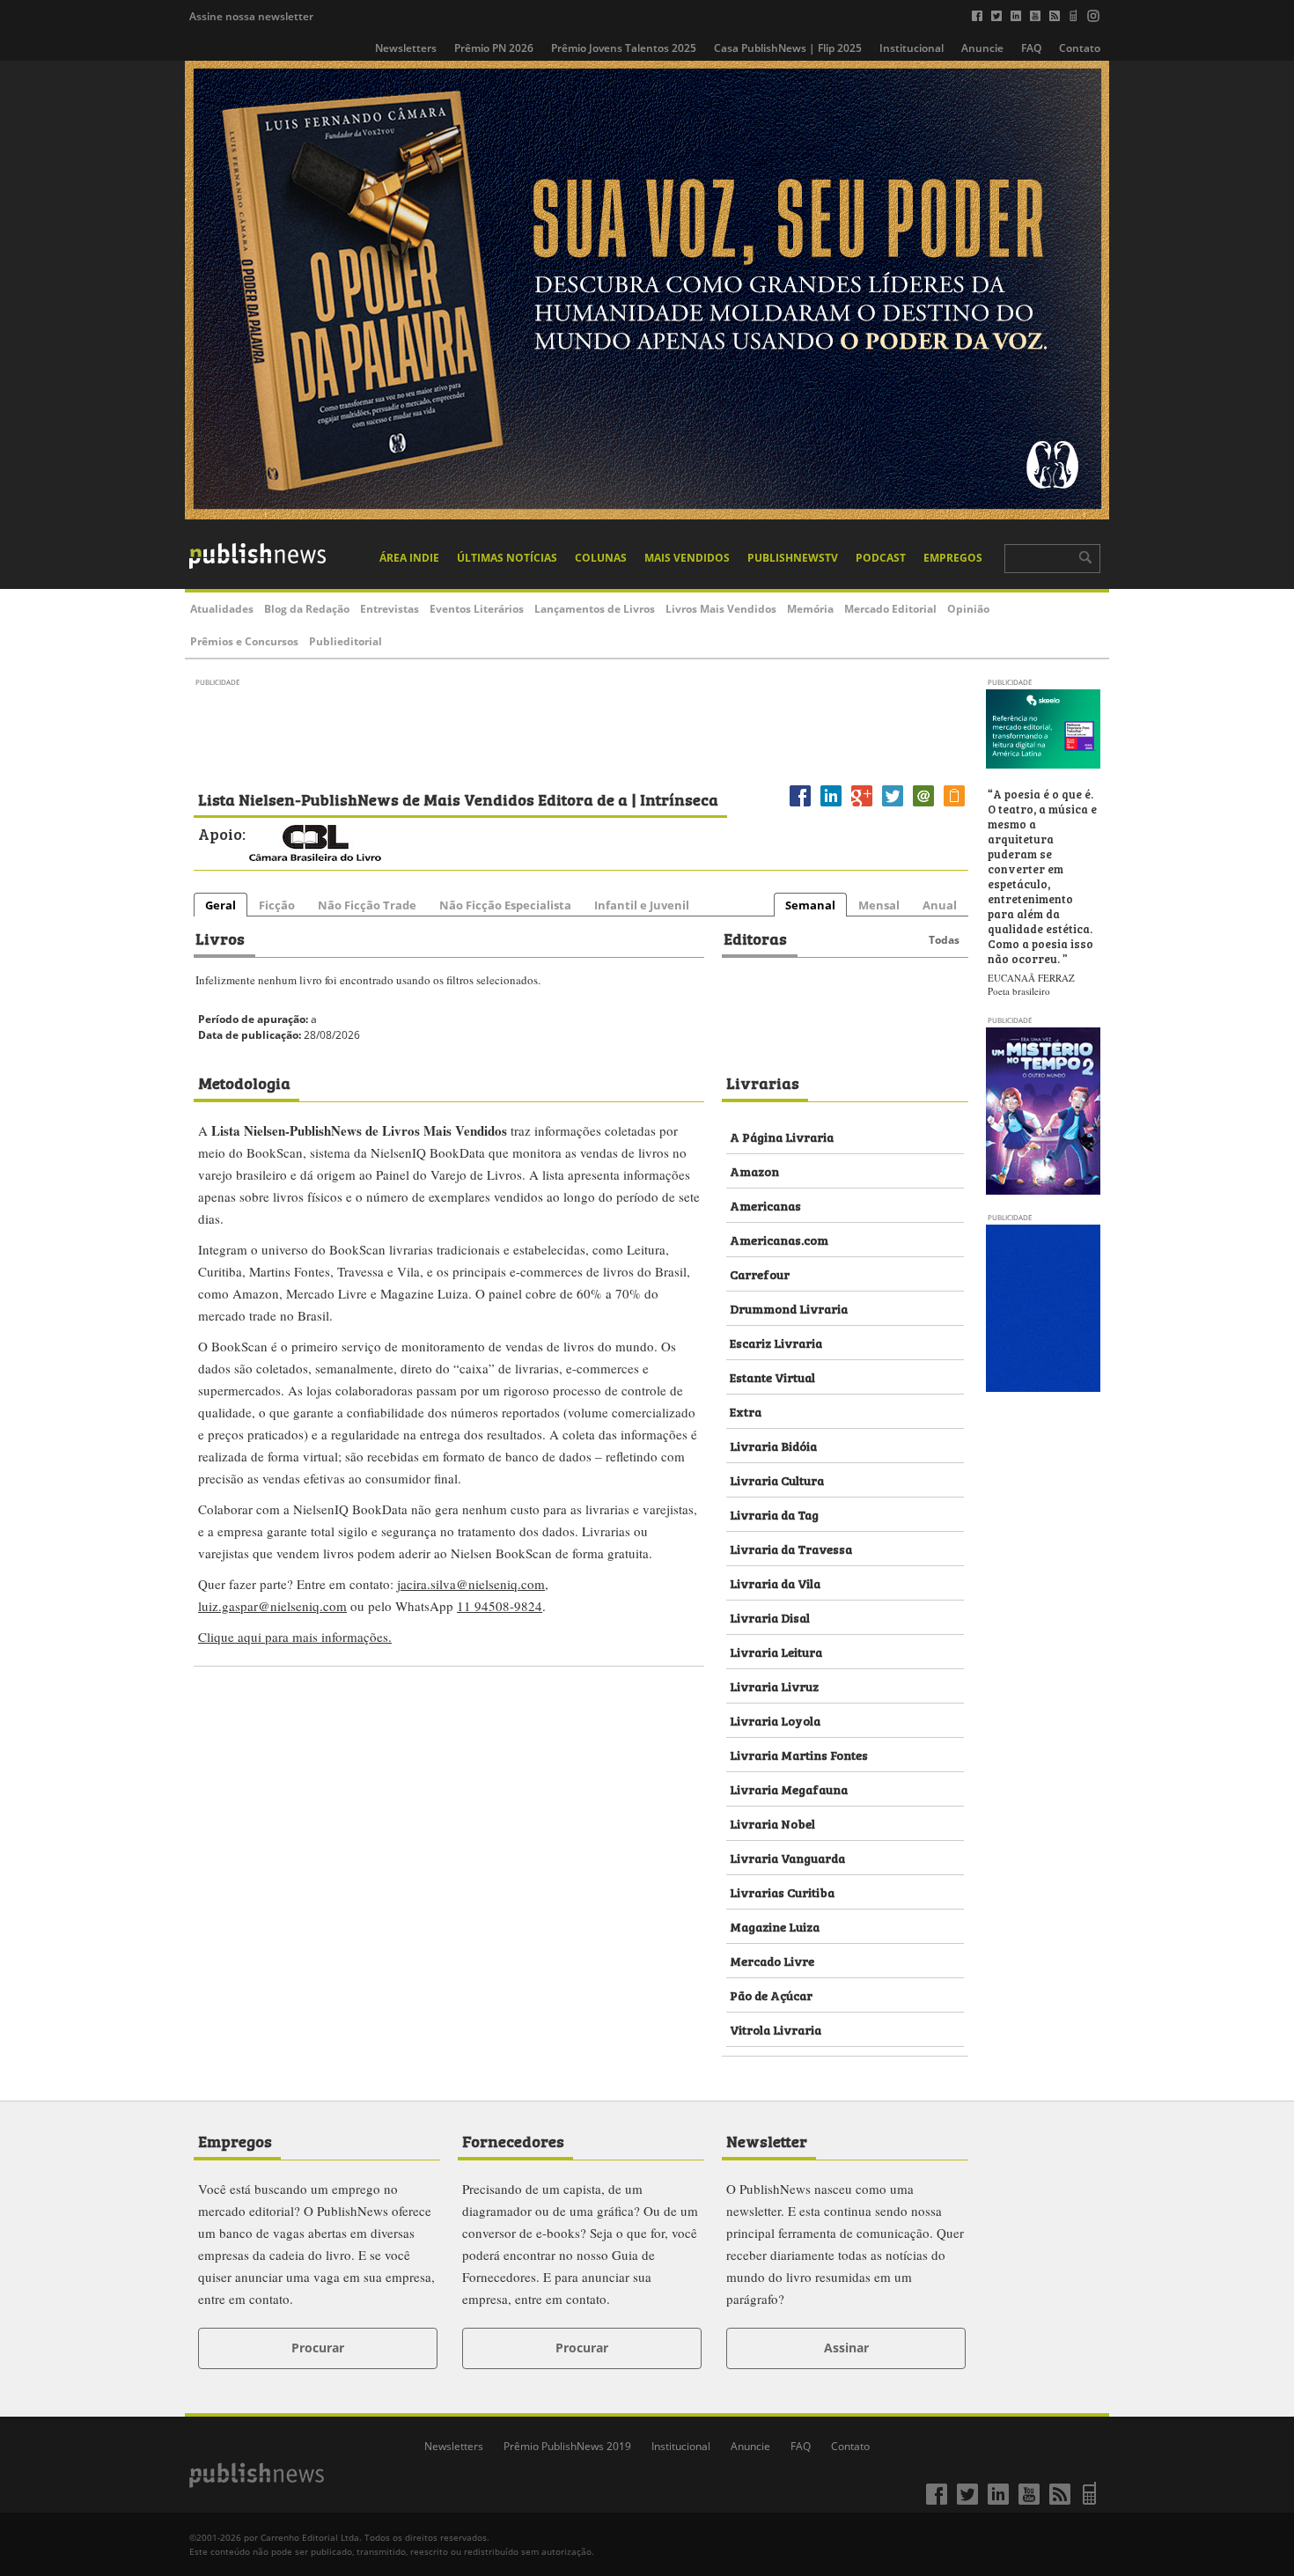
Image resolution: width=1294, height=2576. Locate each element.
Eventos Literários (477, 609)
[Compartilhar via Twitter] (893, 806)
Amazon (754, 1170)
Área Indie (409, 558)
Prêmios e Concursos (244, 641)
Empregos (953, 558)
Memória (810, 609)
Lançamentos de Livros (595, 609)
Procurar (318, 2348)
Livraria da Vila (775, 1582)
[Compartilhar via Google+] (862, 806)
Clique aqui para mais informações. (295, 1637)
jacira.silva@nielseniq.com (471, 1584)
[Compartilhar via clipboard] (954, 806)
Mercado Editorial (890, 609)
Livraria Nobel (772, 1823)
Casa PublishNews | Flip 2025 (788, 48)
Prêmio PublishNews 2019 (567, 2446)
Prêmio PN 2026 (494, 48)
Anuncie (982, 48)
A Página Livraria (782, 1136)
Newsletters (406, 48)
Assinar (846, 2348)
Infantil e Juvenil (642, 905)
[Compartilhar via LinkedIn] (831, 806)
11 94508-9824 (500, 1606)
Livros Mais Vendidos (721, 609)
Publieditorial (346, 641)
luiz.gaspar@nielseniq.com (272, 1606)
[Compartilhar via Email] (923, 806)
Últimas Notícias (507, 558)
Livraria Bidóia (773, 1445)
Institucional (912, 48)
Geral (221, 905)
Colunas (601, 558)
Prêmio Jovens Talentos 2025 (624, 48)
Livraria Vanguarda (787, 1857)
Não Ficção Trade (367, 905)
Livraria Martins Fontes (799, 1754)
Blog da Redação (307, 609)
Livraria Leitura (776, 1651)
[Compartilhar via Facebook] (800, 806)
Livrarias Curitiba (782, 1892)
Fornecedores (513, 2140)
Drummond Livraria (789, 1308)
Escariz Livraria (776, 1342)
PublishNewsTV (793, 558)
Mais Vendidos (687, 558)
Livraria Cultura (777, 1479)
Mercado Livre (772, 1960)
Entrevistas (390, 609)
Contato (1080, 48)
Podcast (881, 558)
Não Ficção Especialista (505, 905)
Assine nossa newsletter (251, 16)
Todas (944, 940)
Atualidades (222, 609)
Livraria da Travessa (791, 1548)
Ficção (277, 905)
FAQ (1031, 48)
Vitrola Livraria (776, 2029)
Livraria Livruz (774, 1685)
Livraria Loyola (775, 1720)
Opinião (968, 609)
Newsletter (767, 2140)
